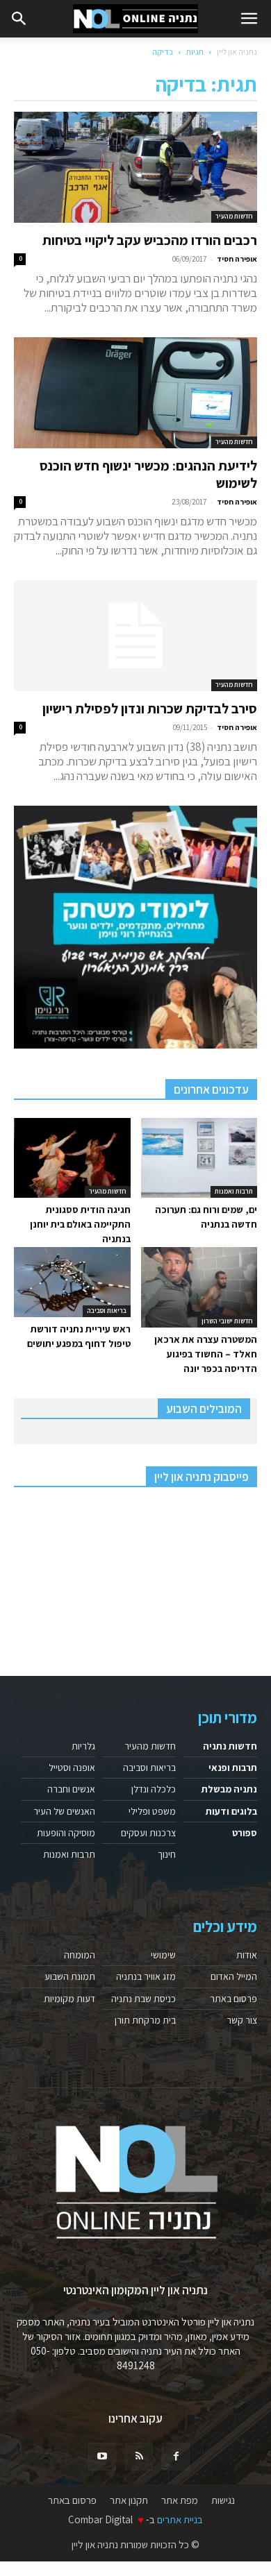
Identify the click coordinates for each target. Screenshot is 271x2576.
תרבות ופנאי (233, 1768)
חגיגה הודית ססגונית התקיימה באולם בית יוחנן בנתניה (80, 1224)
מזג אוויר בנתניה (146, 1976)
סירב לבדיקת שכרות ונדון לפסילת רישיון (150, 709)
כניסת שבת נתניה (143, 1999)
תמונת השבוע (70, 1976)
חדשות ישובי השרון (227, 1321)
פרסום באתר (233, 1999)
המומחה (80, 1955)
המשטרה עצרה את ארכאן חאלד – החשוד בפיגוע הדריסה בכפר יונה (206, 1354)
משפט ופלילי (152, 1811)
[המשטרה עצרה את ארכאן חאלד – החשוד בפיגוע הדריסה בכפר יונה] (199, 1287)
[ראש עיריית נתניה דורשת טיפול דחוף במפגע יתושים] (72, 1282)
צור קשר (242, 2020)
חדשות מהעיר (234, 216)
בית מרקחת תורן (145, 2020)
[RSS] (139, 2457)
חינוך (167, 1854)
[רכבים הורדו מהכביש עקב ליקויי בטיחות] (135, 167)
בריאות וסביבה (107, 1311)
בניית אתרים (180, 2519)
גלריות (83, 1746)
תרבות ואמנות (234, 1191)
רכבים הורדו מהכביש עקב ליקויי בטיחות (150, 240)
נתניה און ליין (237, 52)
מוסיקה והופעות (66, 1833)
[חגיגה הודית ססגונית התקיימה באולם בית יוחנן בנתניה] (72, 1158)
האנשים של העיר (64, 1811)
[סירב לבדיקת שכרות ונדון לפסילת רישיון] (135, 636)
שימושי (163, 1955)
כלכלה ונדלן (154, 1789)
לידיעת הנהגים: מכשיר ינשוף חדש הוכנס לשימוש (148, 474)
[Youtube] (102, 2457)
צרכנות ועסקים (148, 1833)
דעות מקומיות (69, 1999)
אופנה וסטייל (72, 1768)
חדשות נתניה (230, 1746)
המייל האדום (234, 1976)
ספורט (245, 1833)
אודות (247, 1955)
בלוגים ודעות (231, 1811)
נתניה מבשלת (229, 1789)
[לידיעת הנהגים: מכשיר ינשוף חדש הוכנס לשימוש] (135, 393)
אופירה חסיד (237, 259)
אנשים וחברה (71, 1789)
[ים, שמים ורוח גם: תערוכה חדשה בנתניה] (199, 1158)
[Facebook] (176, 2457)
